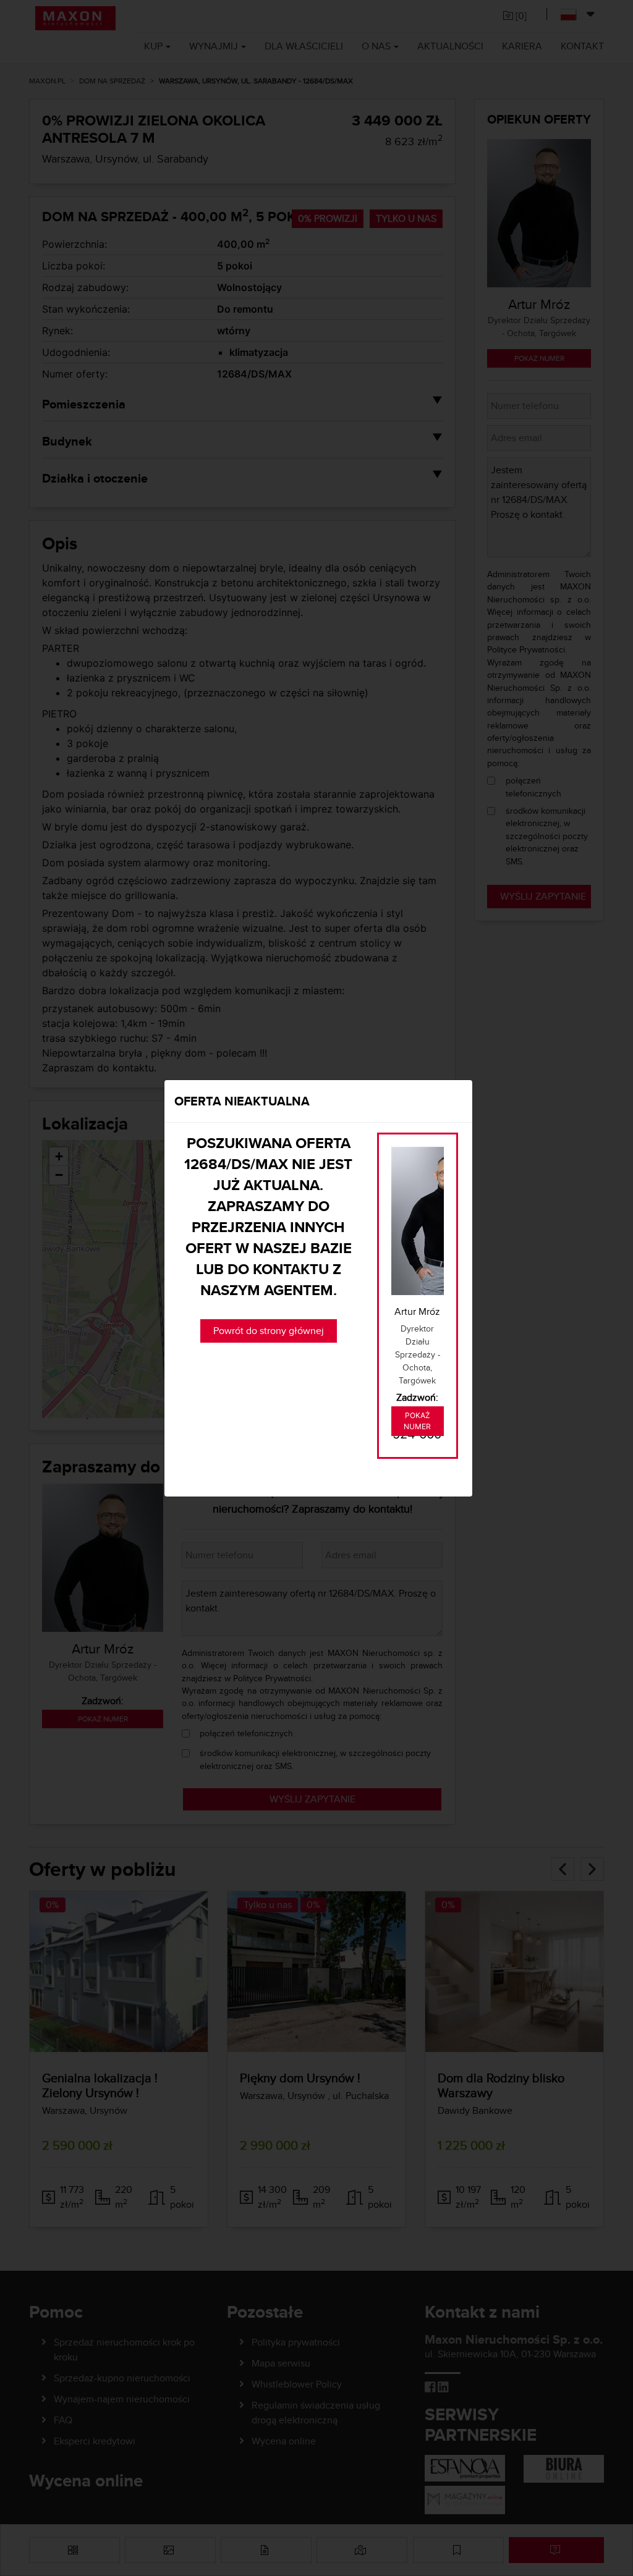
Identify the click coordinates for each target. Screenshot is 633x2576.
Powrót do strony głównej (269, 1331)
